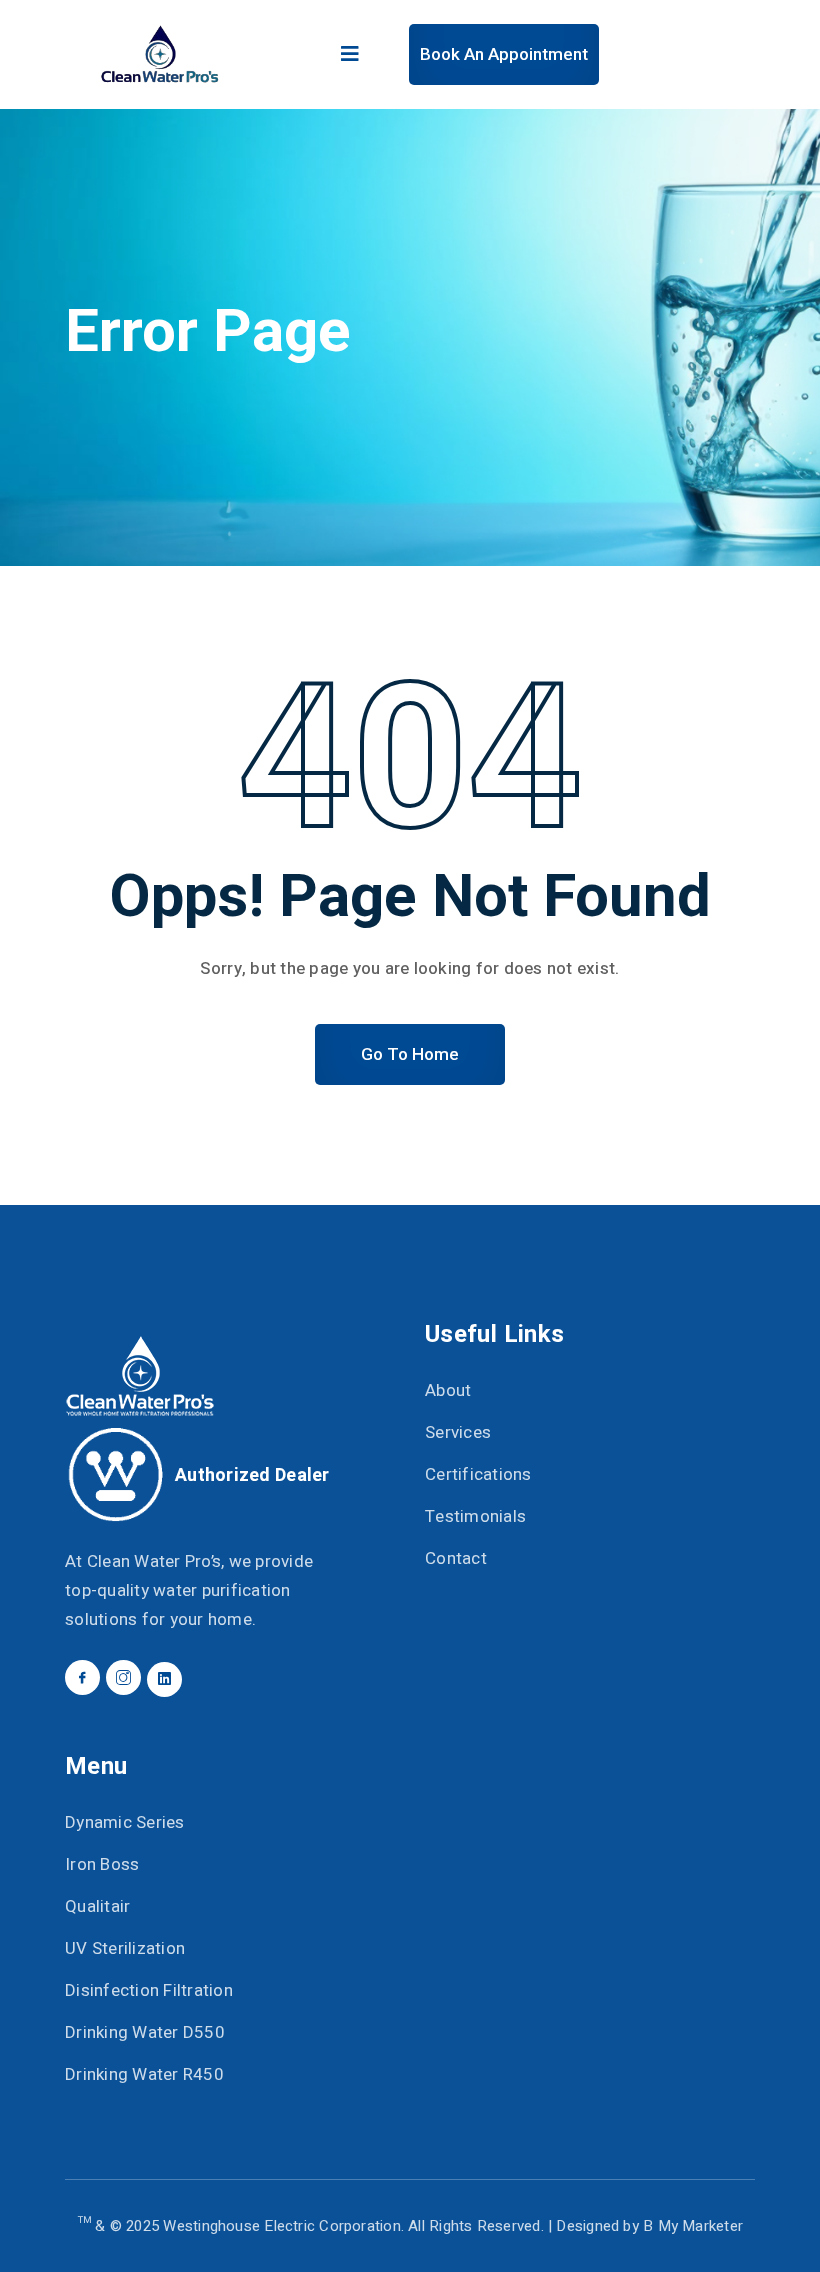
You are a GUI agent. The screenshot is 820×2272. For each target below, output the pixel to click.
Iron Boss (102, 1864)
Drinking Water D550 (145, 2032)
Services (458, 1432)
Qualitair (97, 1906)
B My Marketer (693, 2226)
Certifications (478, 1474)
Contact (456, 1558)
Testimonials (475, 1516)
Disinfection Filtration (149, 1990)
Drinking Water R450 (144, 2074)
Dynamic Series (125, 1822)
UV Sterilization (125, 1948)
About (448, 1390)
